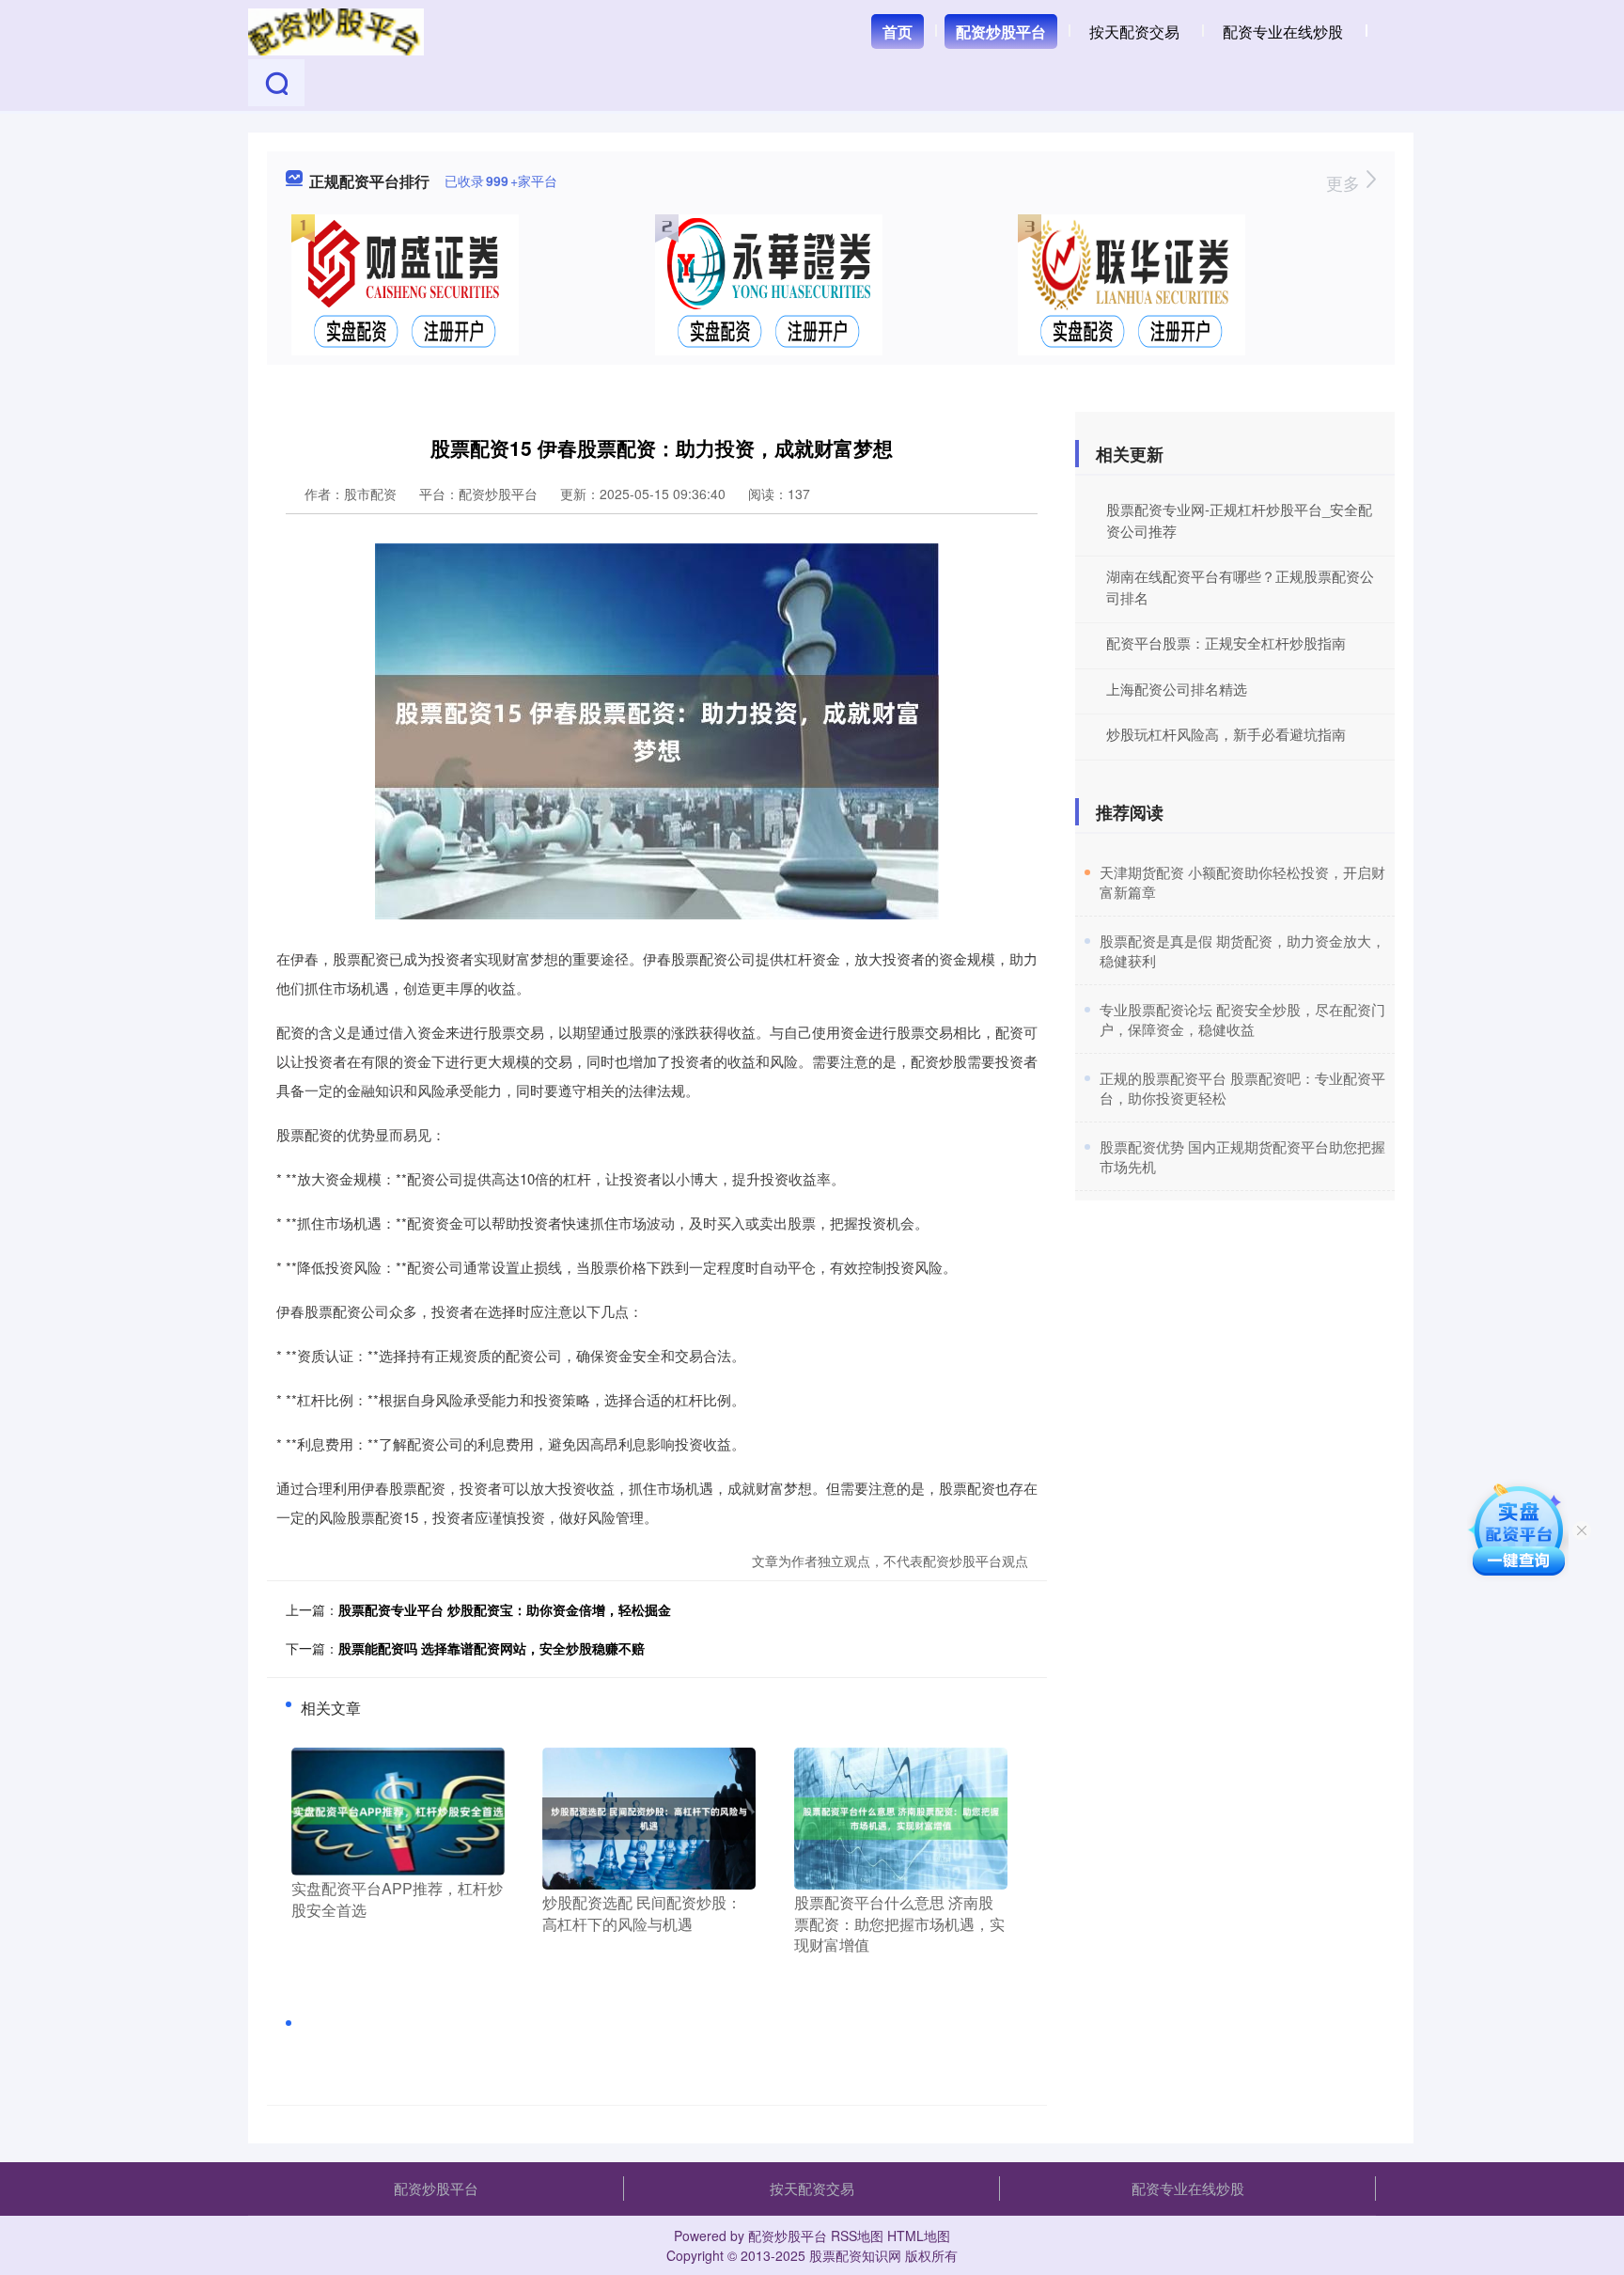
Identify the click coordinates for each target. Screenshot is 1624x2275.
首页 (898, 31)
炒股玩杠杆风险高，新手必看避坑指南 (1226, 734)
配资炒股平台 (1001, 31)
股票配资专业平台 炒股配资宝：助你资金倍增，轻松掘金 (505, 1609)
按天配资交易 (1134, 31)
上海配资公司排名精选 (1177, 689)
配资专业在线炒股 (1283, 31)
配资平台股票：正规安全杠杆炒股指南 (1226, 643)
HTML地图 (919, 2236)
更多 (1345, 182)
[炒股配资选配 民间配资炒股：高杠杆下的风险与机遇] (649, 1817)
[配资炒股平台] (336, 30)
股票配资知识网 (855, 2255)
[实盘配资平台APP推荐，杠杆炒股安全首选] (398, 1810)
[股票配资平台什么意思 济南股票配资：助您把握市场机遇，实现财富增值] (901, 1817)
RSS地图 (857, 2236)
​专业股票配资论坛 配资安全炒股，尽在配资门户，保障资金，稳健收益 (1242, 1019)
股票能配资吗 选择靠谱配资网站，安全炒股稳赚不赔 (492, 1648)
